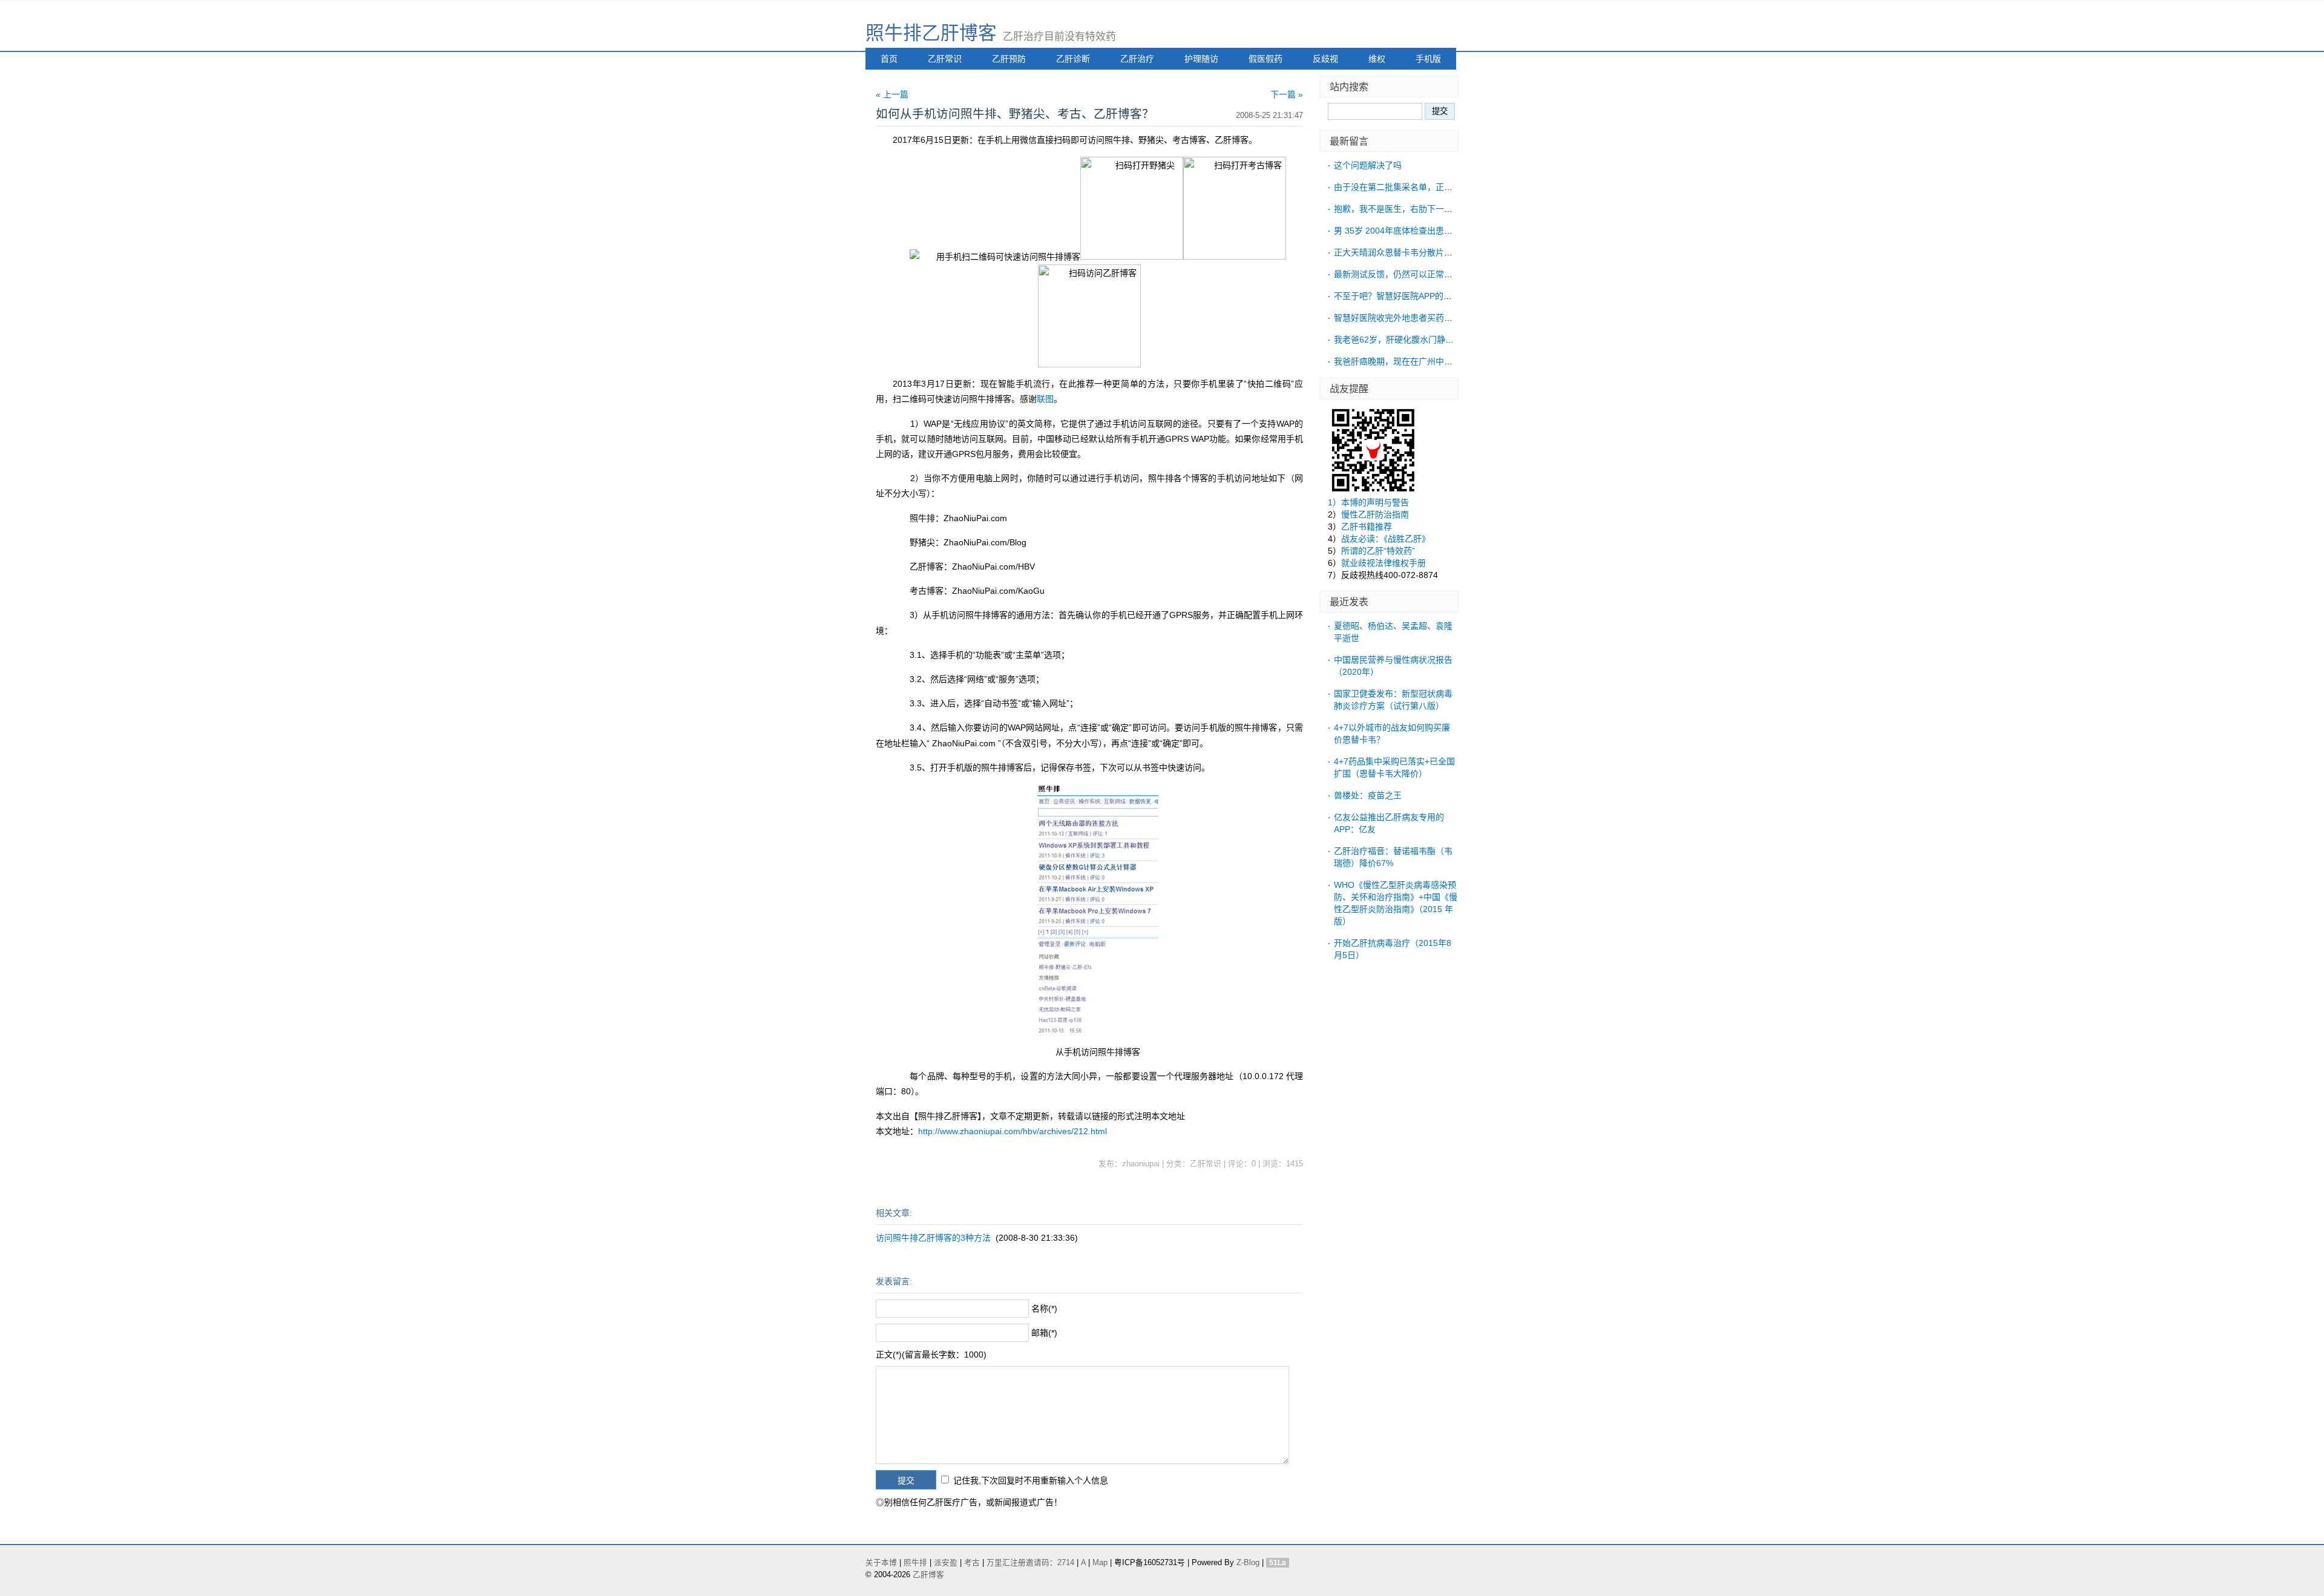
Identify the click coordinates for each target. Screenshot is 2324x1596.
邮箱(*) (1044, 1333)
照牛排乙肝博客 (931, 33)
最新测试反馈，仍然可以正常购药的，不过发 (1419, 274)
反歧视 (1325, 59)
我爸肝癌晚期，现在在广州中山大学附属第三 (1419, 361)
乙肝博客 (928, 1575)
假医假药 (1265, 59)
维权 (1377, 59)
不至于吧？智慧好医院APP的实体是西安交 (1414, 296)
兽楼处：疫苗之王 (1368, 795)
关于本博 (881, 1563)
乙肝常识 (945, 59)
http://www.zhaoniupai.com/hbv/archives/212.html (1013, 1131)
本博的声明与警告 (1375, 502)
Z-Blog (1248, 1563)
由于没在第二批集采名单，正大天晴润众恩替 (1419, 187)
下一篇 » (1287, 94)
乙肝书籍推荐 (1367, 527)
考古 (972, 1563)
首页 (889, 59)
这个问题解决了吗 (1368, 165)
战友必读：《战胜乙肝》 (1386, 539)
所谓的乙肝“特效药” (1378, 551)
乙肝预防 (1009, 59)
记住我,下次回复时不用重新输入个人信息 (1031, 1480)
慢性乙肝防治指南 (1375, 514)
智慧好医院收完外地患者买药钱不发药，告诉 (1419, 318)
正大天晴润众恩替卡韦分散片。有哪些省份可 (1419, 252)
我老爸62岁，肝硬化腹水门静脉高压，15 (1411, 340)
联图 (1045, 399)
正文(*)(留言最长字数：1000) (931, 1355)
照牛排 (915, 1563)
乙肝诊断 (1073, 59)
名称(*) (1044, 1309)
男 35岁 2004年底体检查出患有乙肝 (1402, 231)
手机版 (1428, 59)
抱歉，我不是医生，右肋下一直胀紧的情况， (1419, 209)
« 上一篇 (892, 94)
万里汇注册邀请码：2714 (1030, 1563)
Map (1100, 1563)
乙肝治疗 (1137, 59)
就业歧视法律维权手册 (1384, 563)
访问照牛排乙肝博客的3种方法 (933, 1238)
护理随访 (1201, 59)
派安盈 (946, 1563)
